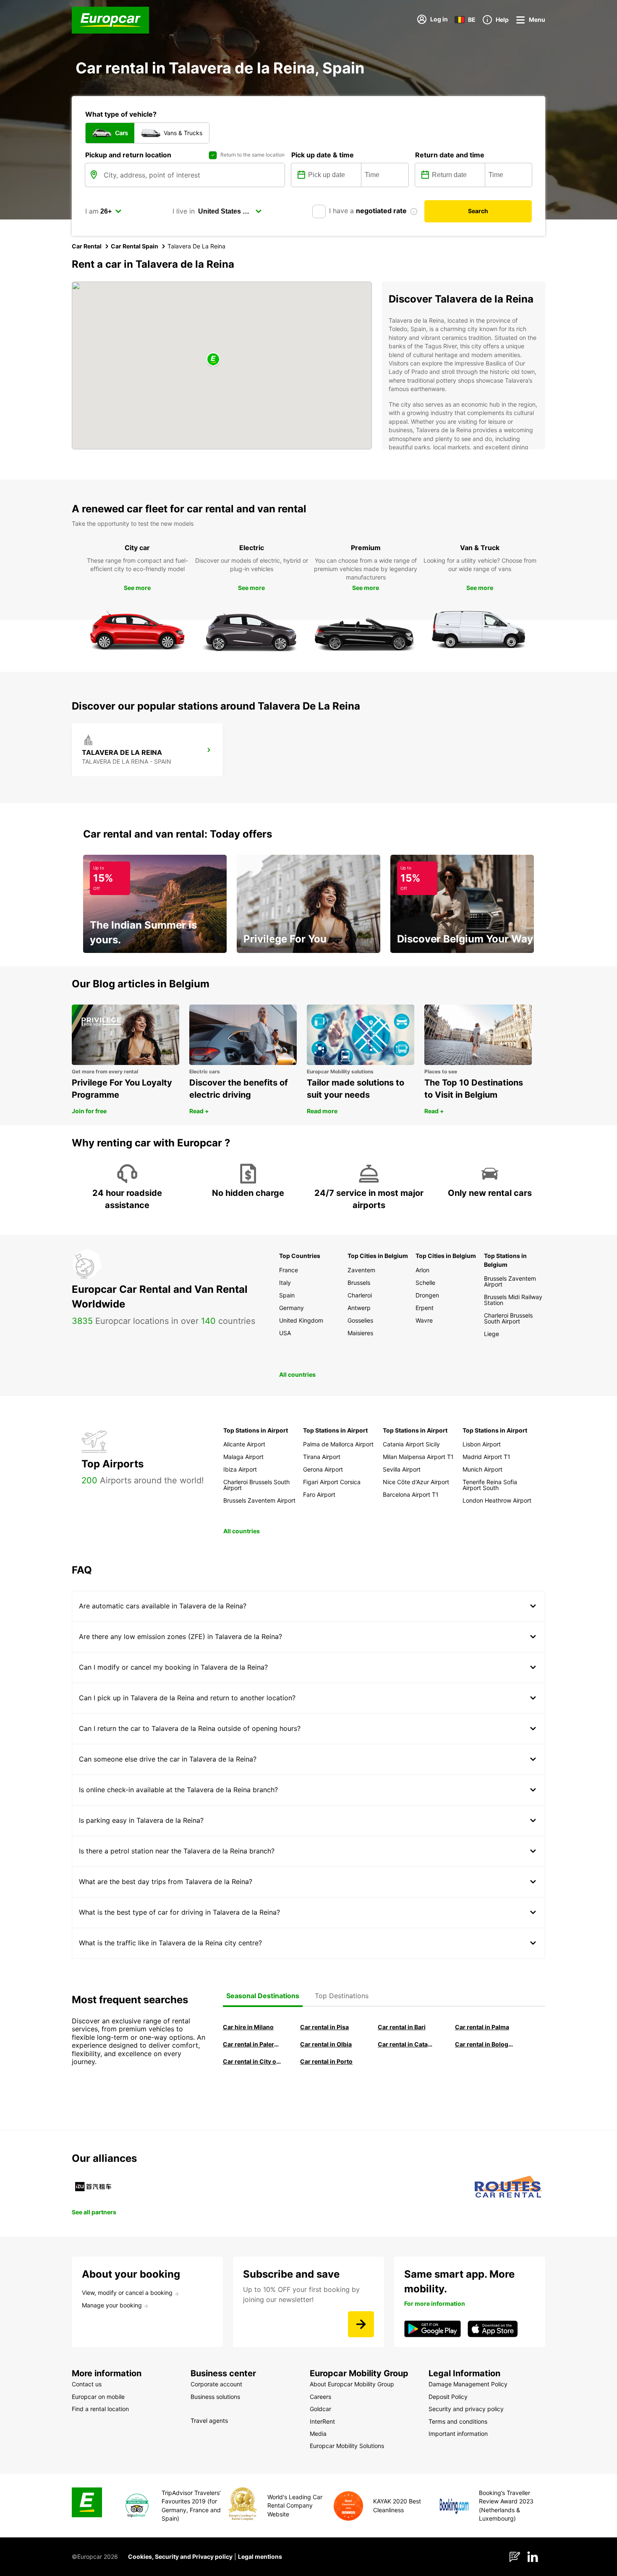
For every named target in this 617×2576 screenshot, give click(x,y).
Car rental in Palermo (252, 2044)
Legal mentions (260, 2556)
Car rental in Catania (407, 2044)
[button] (213, 360)
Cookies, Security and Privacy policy (180, 2556)
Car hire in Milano (248, 2027)
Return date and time (450, 155)
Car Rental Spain (135, 246)
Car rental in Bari (402, 2027)
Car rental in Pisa (324, 2027)
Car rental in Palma (482, 2027)
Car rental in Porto (326, 2061)
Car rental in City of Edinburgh (252, 2061)
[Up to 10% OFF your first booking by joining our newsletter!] (361, 2324)
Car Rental (87, 246)
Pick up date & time (323, 155)
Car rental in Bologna (484, 2044)
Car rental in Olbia (326, 2044)
